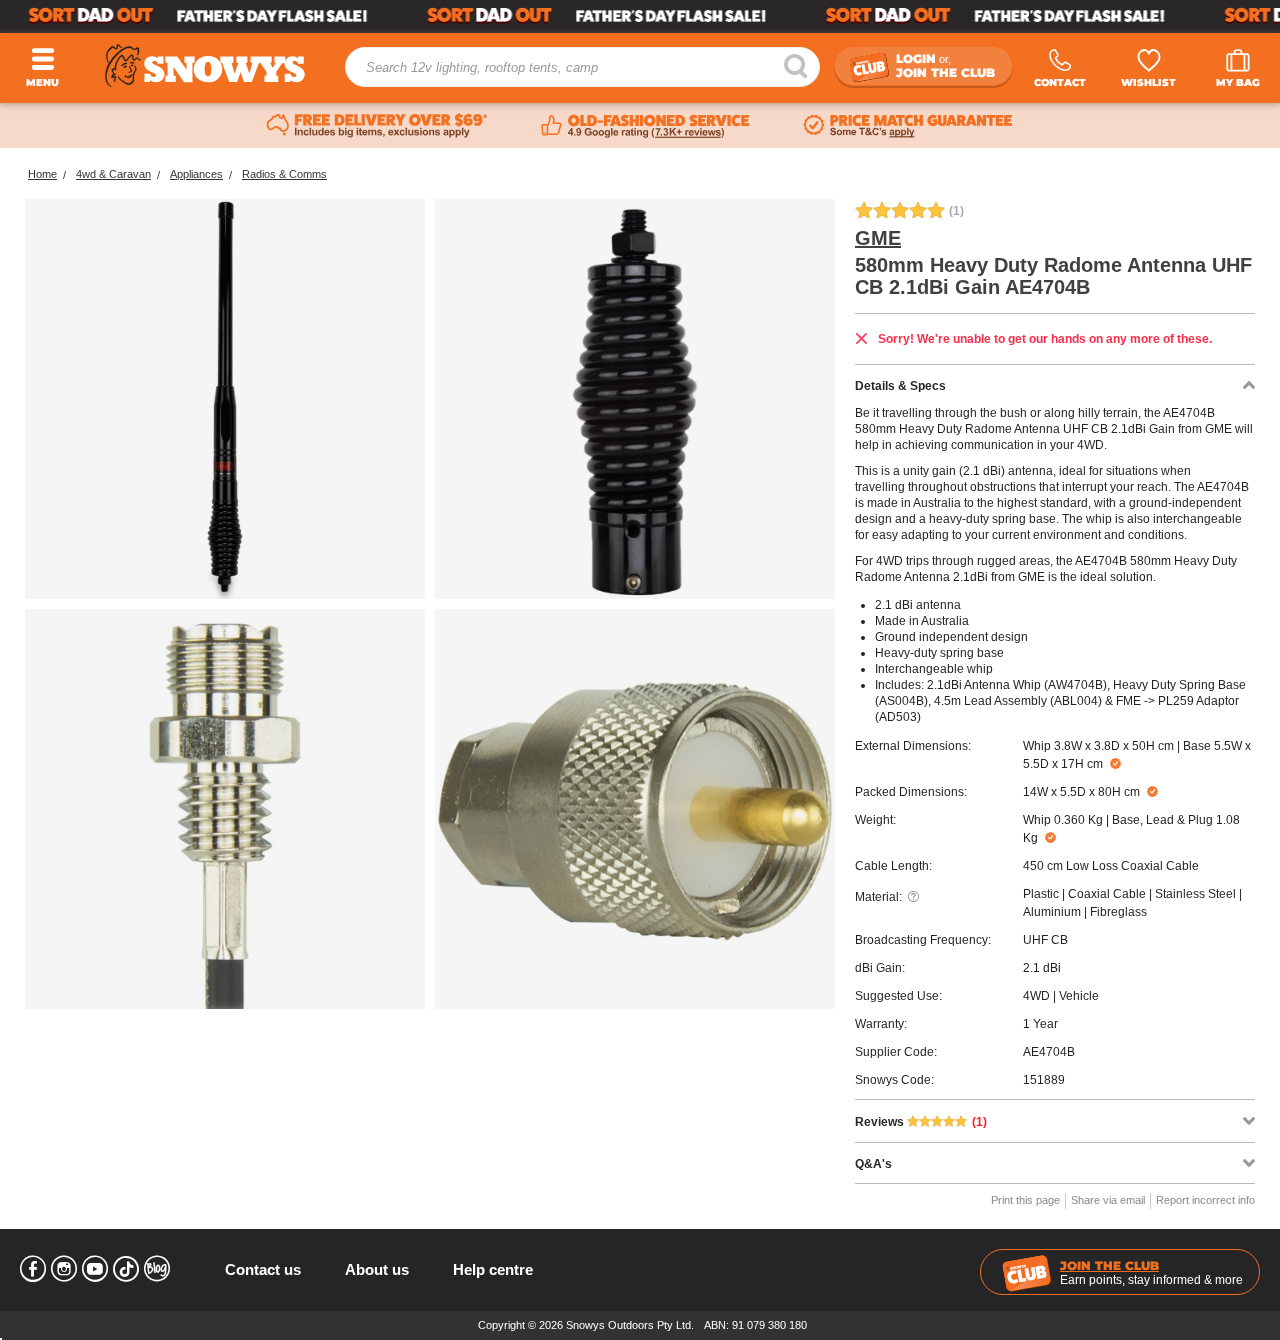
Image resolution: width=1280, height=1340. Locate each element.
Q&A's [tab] (873, 1164)
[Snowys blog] (157, 1269)
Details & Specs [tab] (900, 386)
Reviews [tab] (921, 1122)
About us (377, 1269)
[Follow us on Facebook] (33, 1269)
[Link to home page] (205, 65)
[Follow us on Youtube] (95, 1269)
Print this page (1025, 1200)
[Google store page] (645, 126)
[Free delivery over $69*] (377, 126)
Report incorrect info (1205, 1200)
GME (878, 238)
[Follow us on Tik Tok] (126, 1269)
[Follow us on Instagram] (64, 1269)
